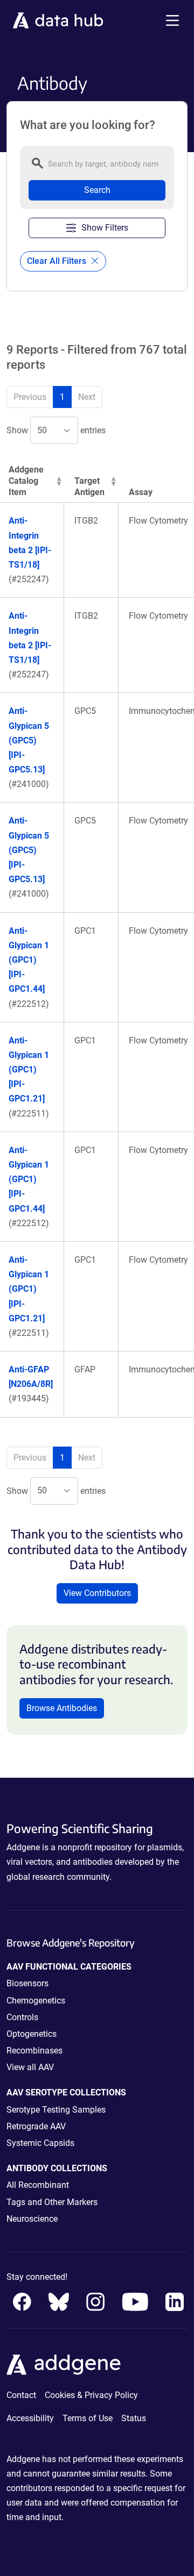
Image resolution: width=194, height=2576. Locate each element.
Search (97, 190)
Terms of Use (88, 2418)
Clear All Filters (58, 261)
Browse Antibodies (62, 1708)
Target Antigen (89, 486)
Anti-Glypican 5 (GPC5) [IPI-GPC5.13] (29, 740)
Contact (21, 2395)
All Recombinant (38, 2185)
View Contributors (97, 1593)
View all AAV (30, 2067)
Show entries (56, 430)
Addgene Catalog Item (26, 481)
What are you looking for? (88, 125)
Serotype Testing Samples (56, 2110)
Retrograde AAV (36, 2126)
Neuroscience (32, 2219)
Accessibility (30, 2418)
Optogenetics (32, 2034)
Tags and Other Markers (52, 2202)
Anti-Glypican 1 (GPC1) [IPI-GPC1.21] (29, 1070)
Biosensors (27, 1983)
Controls (22, 2017)
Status (134, 2418)
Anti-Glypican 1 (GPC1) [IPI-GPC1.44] (29, 960)
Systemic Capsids (40, 2143)
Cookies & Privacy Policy (91, 2395)
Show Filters (105, 228)
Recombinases (34, 2051)
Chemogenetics (36, 2001)
